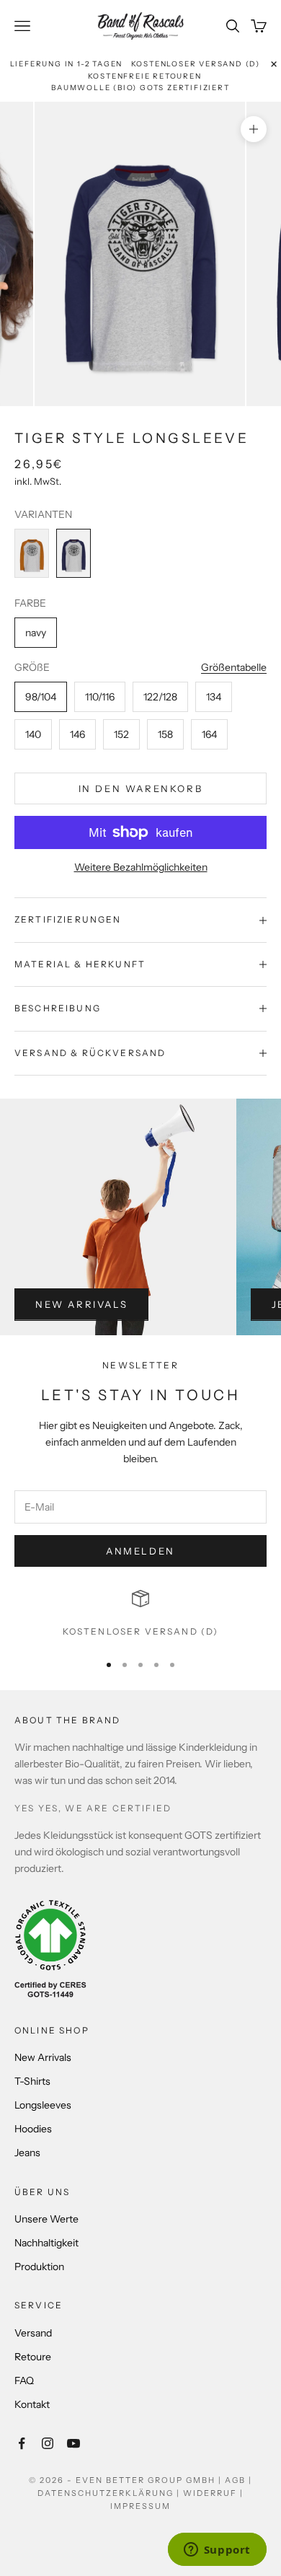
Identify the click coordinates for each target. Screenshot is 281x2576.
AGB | (238, 2480)
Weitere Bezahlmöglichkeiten (141, 867)
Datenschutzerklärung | (110, 2493)
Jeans (27, 2153)
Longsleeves (43, 2105)
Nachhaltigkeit (46, 2243)
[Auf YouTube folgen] (73, 2443)
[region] (140, 1614)
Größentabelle (234, 667)
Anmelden (140, 1551)
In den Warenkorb (141, 788)
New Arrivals (81, 1304)
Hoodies (33, 2129)
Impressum (140, 2506)
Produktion (39, 2267)
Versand (33, 2333)
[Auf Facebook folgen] (22, 2443)
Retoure (33, 2357)
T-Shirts (32, 2081)
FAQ (24, 2381)
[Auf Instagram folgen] (48, 2443)
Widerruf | (213, 2493)
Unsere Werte (46, 2219)
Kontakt (32, 2404)
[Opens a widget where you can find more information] (217, 2551)
